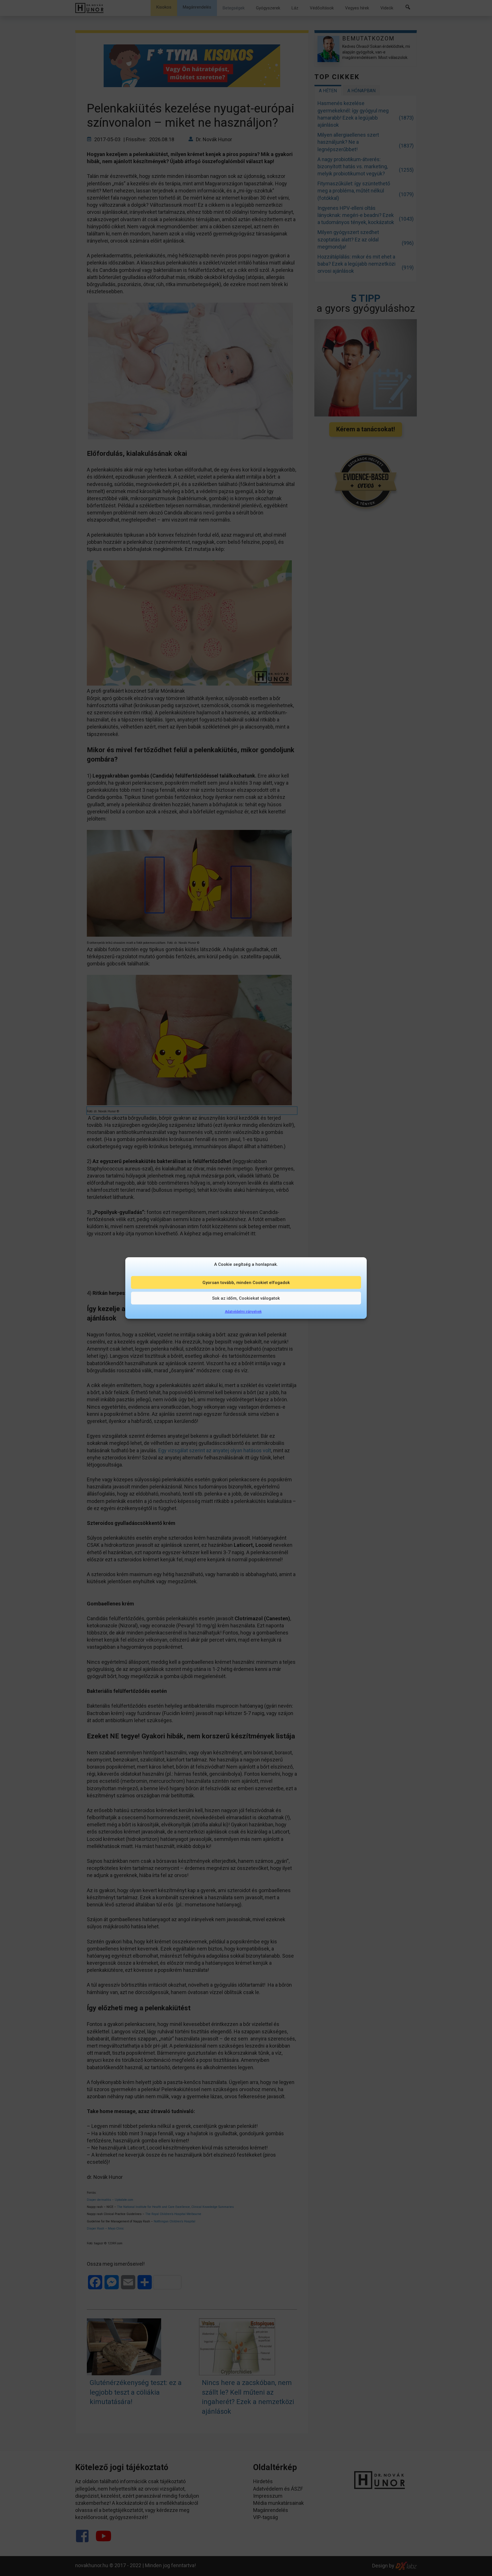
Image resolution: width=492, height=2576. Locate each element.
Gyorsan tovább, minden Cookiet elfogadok (246, 1282)
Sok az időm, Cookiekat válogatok (246, 1298)
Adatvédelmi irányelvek (243, 1312)
